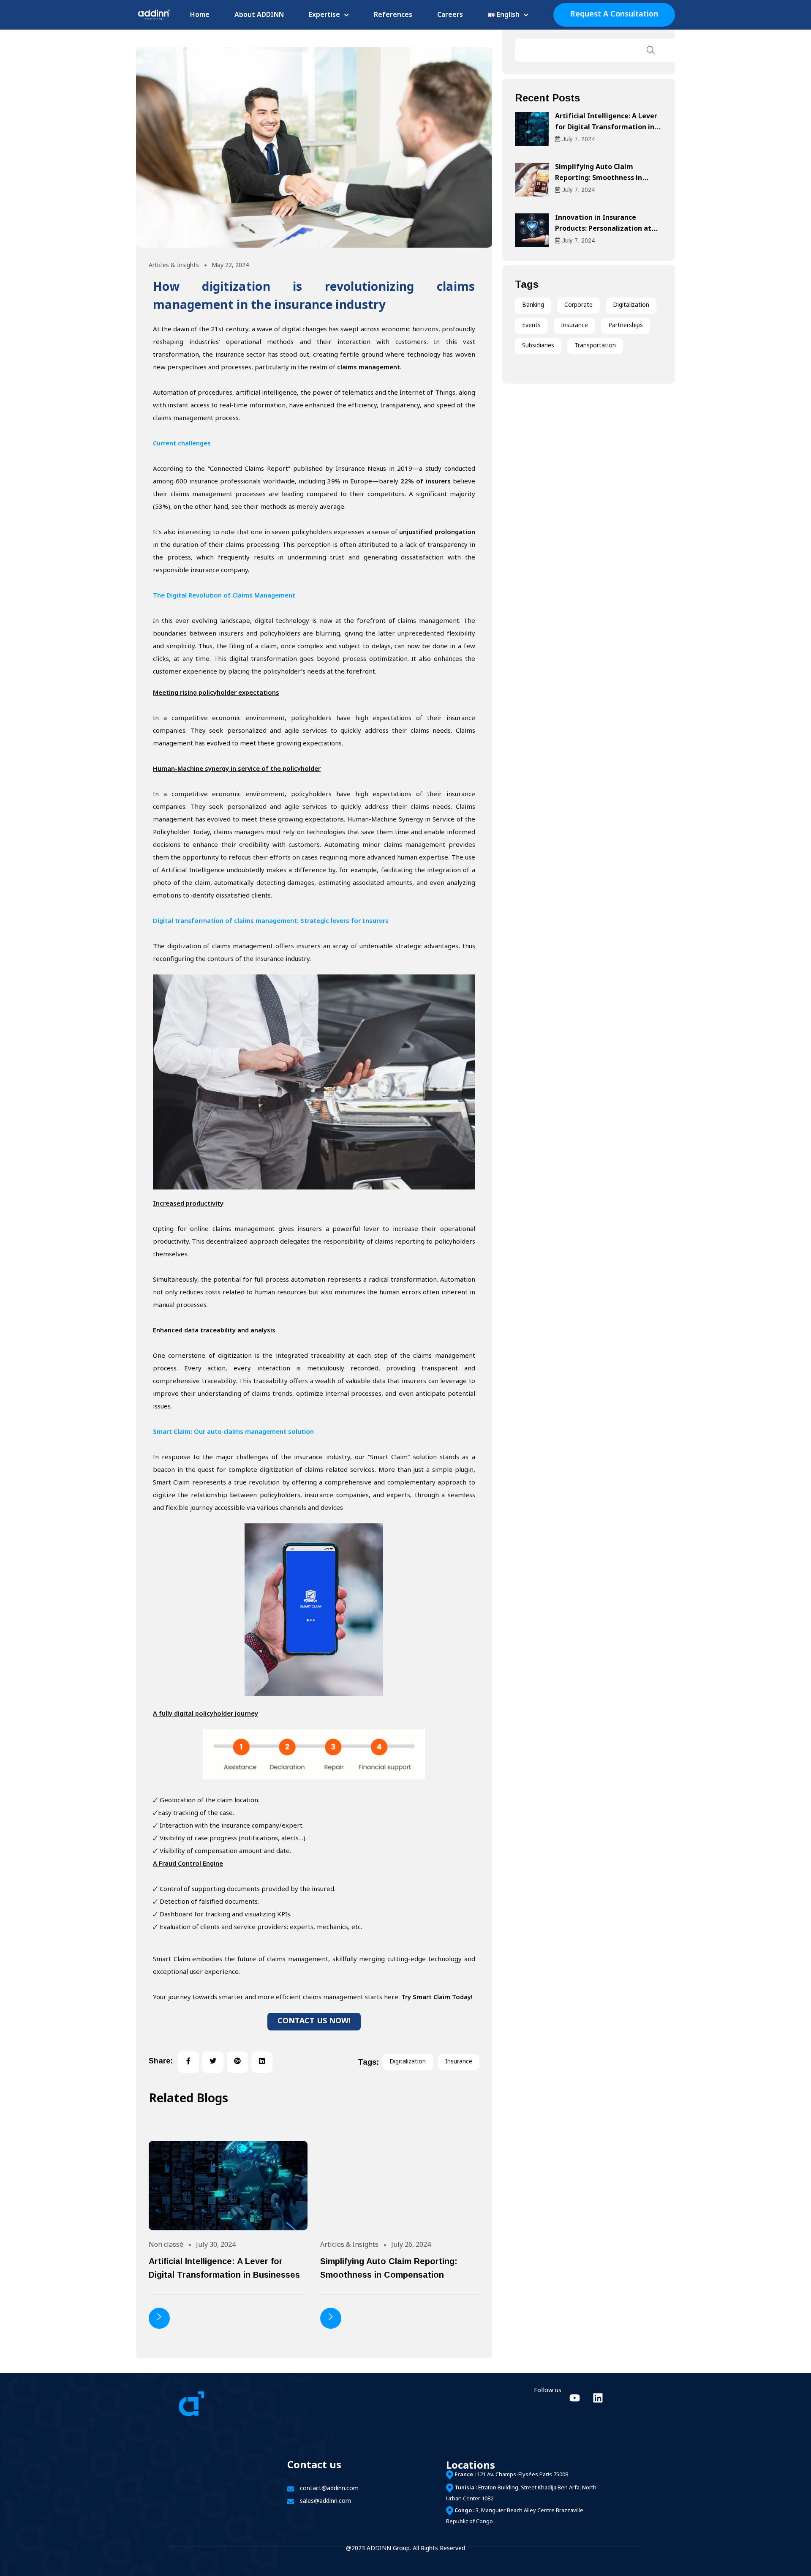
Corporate (578, 305)
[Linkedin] (598, 2398)
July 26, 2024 (411, 2245)
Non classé (166, 2245)
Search (651, 50)
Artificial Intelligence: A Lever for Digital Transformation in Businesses (606, 128)
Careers (450, 15)
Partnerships (626, 326)
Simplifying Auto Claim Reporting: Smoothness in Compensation (599, 179)
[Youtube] (574, 2398)
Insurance (574, 326)
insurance (459, 2062)
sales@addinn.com (325, 2501)
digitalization (408, 2062)
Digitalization (631, 305)
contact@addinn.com (329, 2489)
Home (200, 15)
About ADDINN (259, 15)
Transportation (595, 346)
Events (531, 326)
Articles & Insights (174, 266)
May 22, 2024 (230, 266)
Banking (533, 305)
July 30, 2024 (216, 2245)
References (393, 15)
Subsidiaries (538, 346)
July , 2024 (578, 139)
